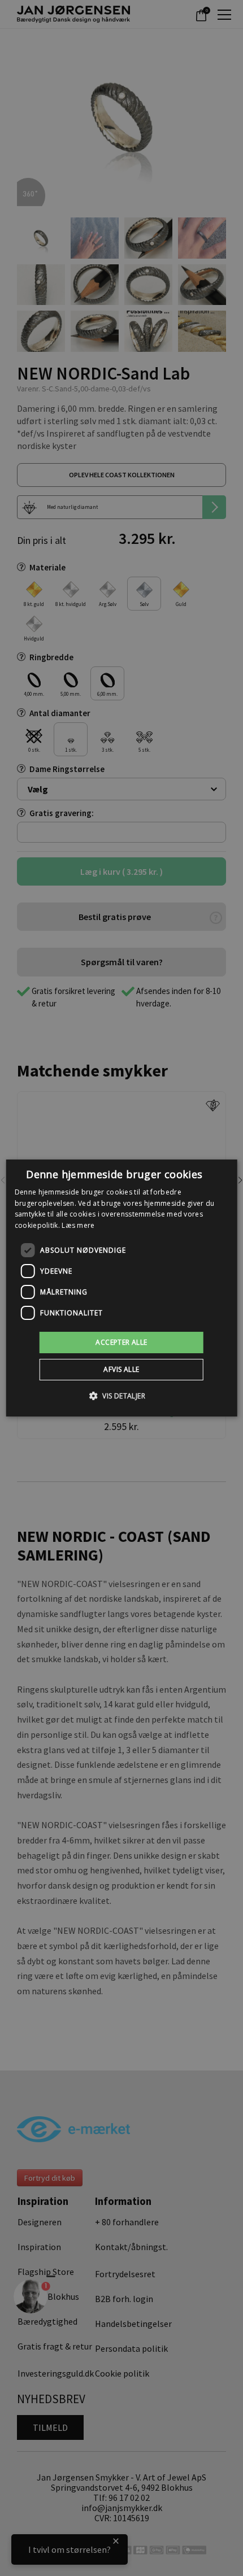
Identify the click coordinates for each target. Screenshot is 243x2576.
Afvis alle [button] (121, 1369)
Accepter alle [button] (121, 1342)
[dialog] (122, 1288)
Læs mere (78, 1225)
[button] (121, 1396)
